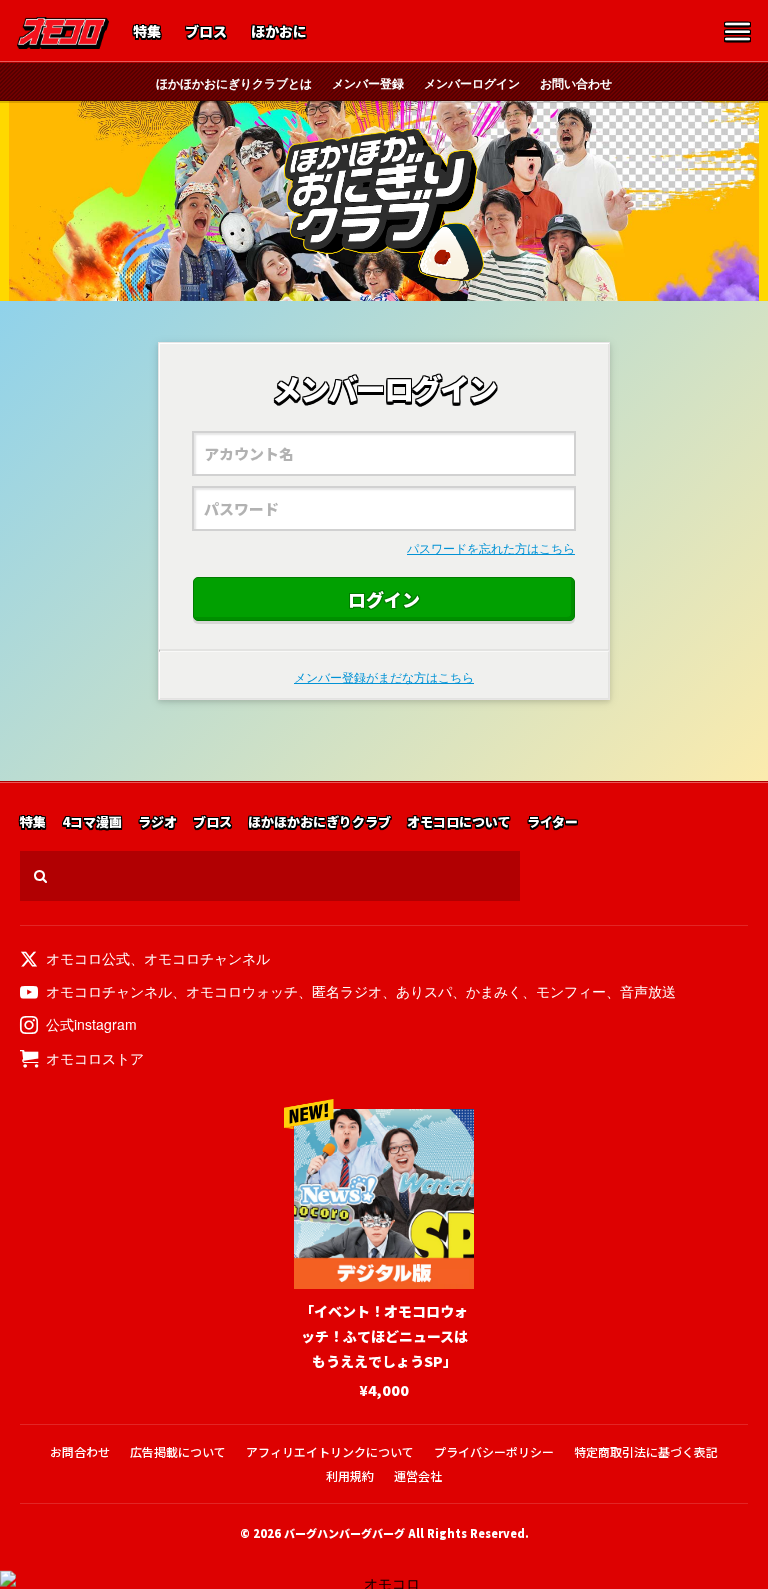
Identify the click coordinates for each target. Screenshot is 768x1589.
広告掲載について (178, 1451)
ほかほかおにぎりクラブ (384, 205)
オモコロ (63, 33)
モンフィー (571, 991)
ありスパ (424, 991)
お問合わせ (80, 1451)
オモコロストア (95, 1058)
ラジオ (157, 822)
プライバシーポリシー (494, 1451)
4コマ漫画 (92, 822)
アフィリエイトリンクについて (330, 1451)
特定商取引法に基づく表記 (646, 1451)
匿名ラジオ (347, 991)
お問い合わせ (576, 83)
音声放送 (648, 991)
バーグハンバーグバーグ (344, 1533)
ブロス (206, 32)
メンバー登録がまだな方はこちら (384, 676)
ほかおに (279, 32)
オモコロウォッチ (242, 991)
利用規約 (350, 1475)
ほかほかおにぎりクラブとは (234, 83)
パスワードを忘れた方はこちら (491, 547)
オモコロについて (459, 822)
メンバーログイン (472, 83)
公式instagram (91, 1024)
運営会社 (418, 1475)
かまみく (494, 991)
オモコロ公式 (88, 958)
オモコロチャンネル (207, 958)
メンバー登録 (368, 83)
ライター (552, 822)
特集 (147, 32)
